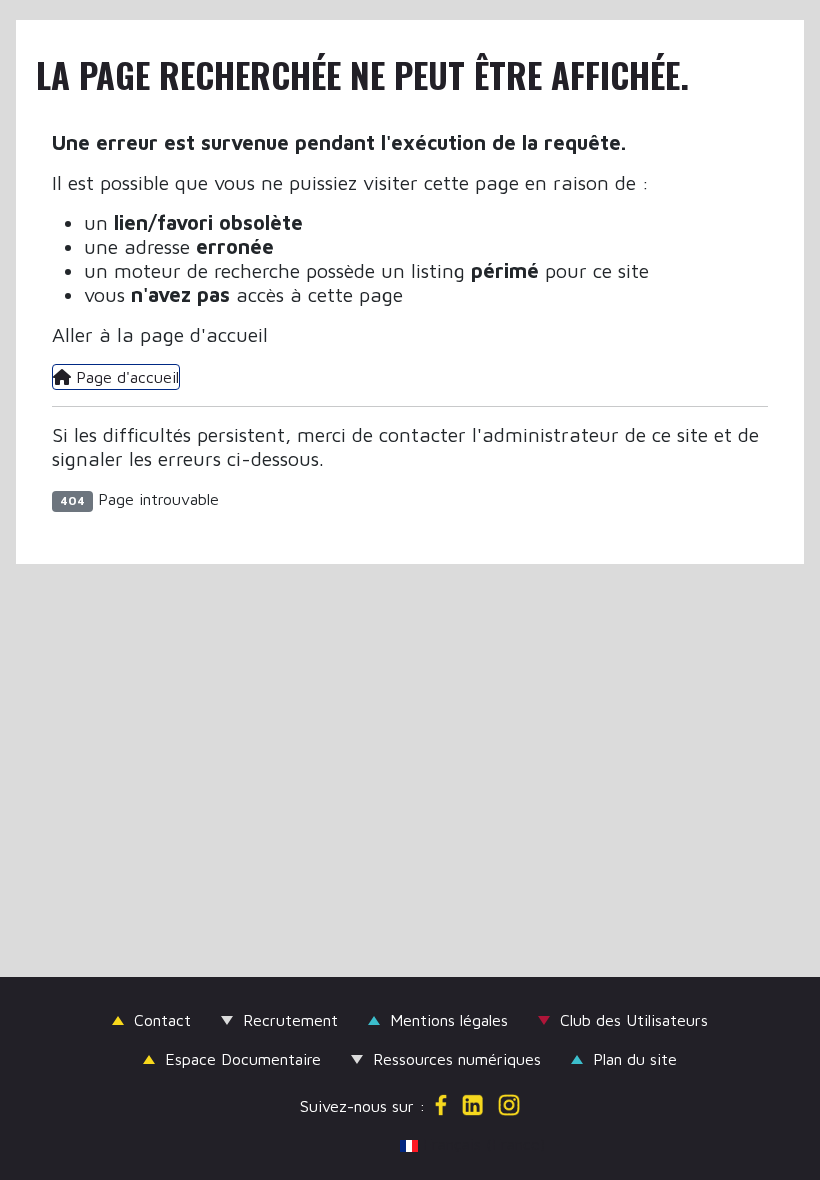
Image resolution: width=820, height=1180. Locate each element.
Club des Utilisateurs (634, 1020)
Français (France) (419, 1144)
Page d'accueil (125, 377)
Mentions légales (449, 1020)
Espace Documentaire (243, 1059)
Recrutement (290, 1020)
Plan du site (635, 1059)
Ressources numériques (457, 1059)
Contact (162, 1020)
